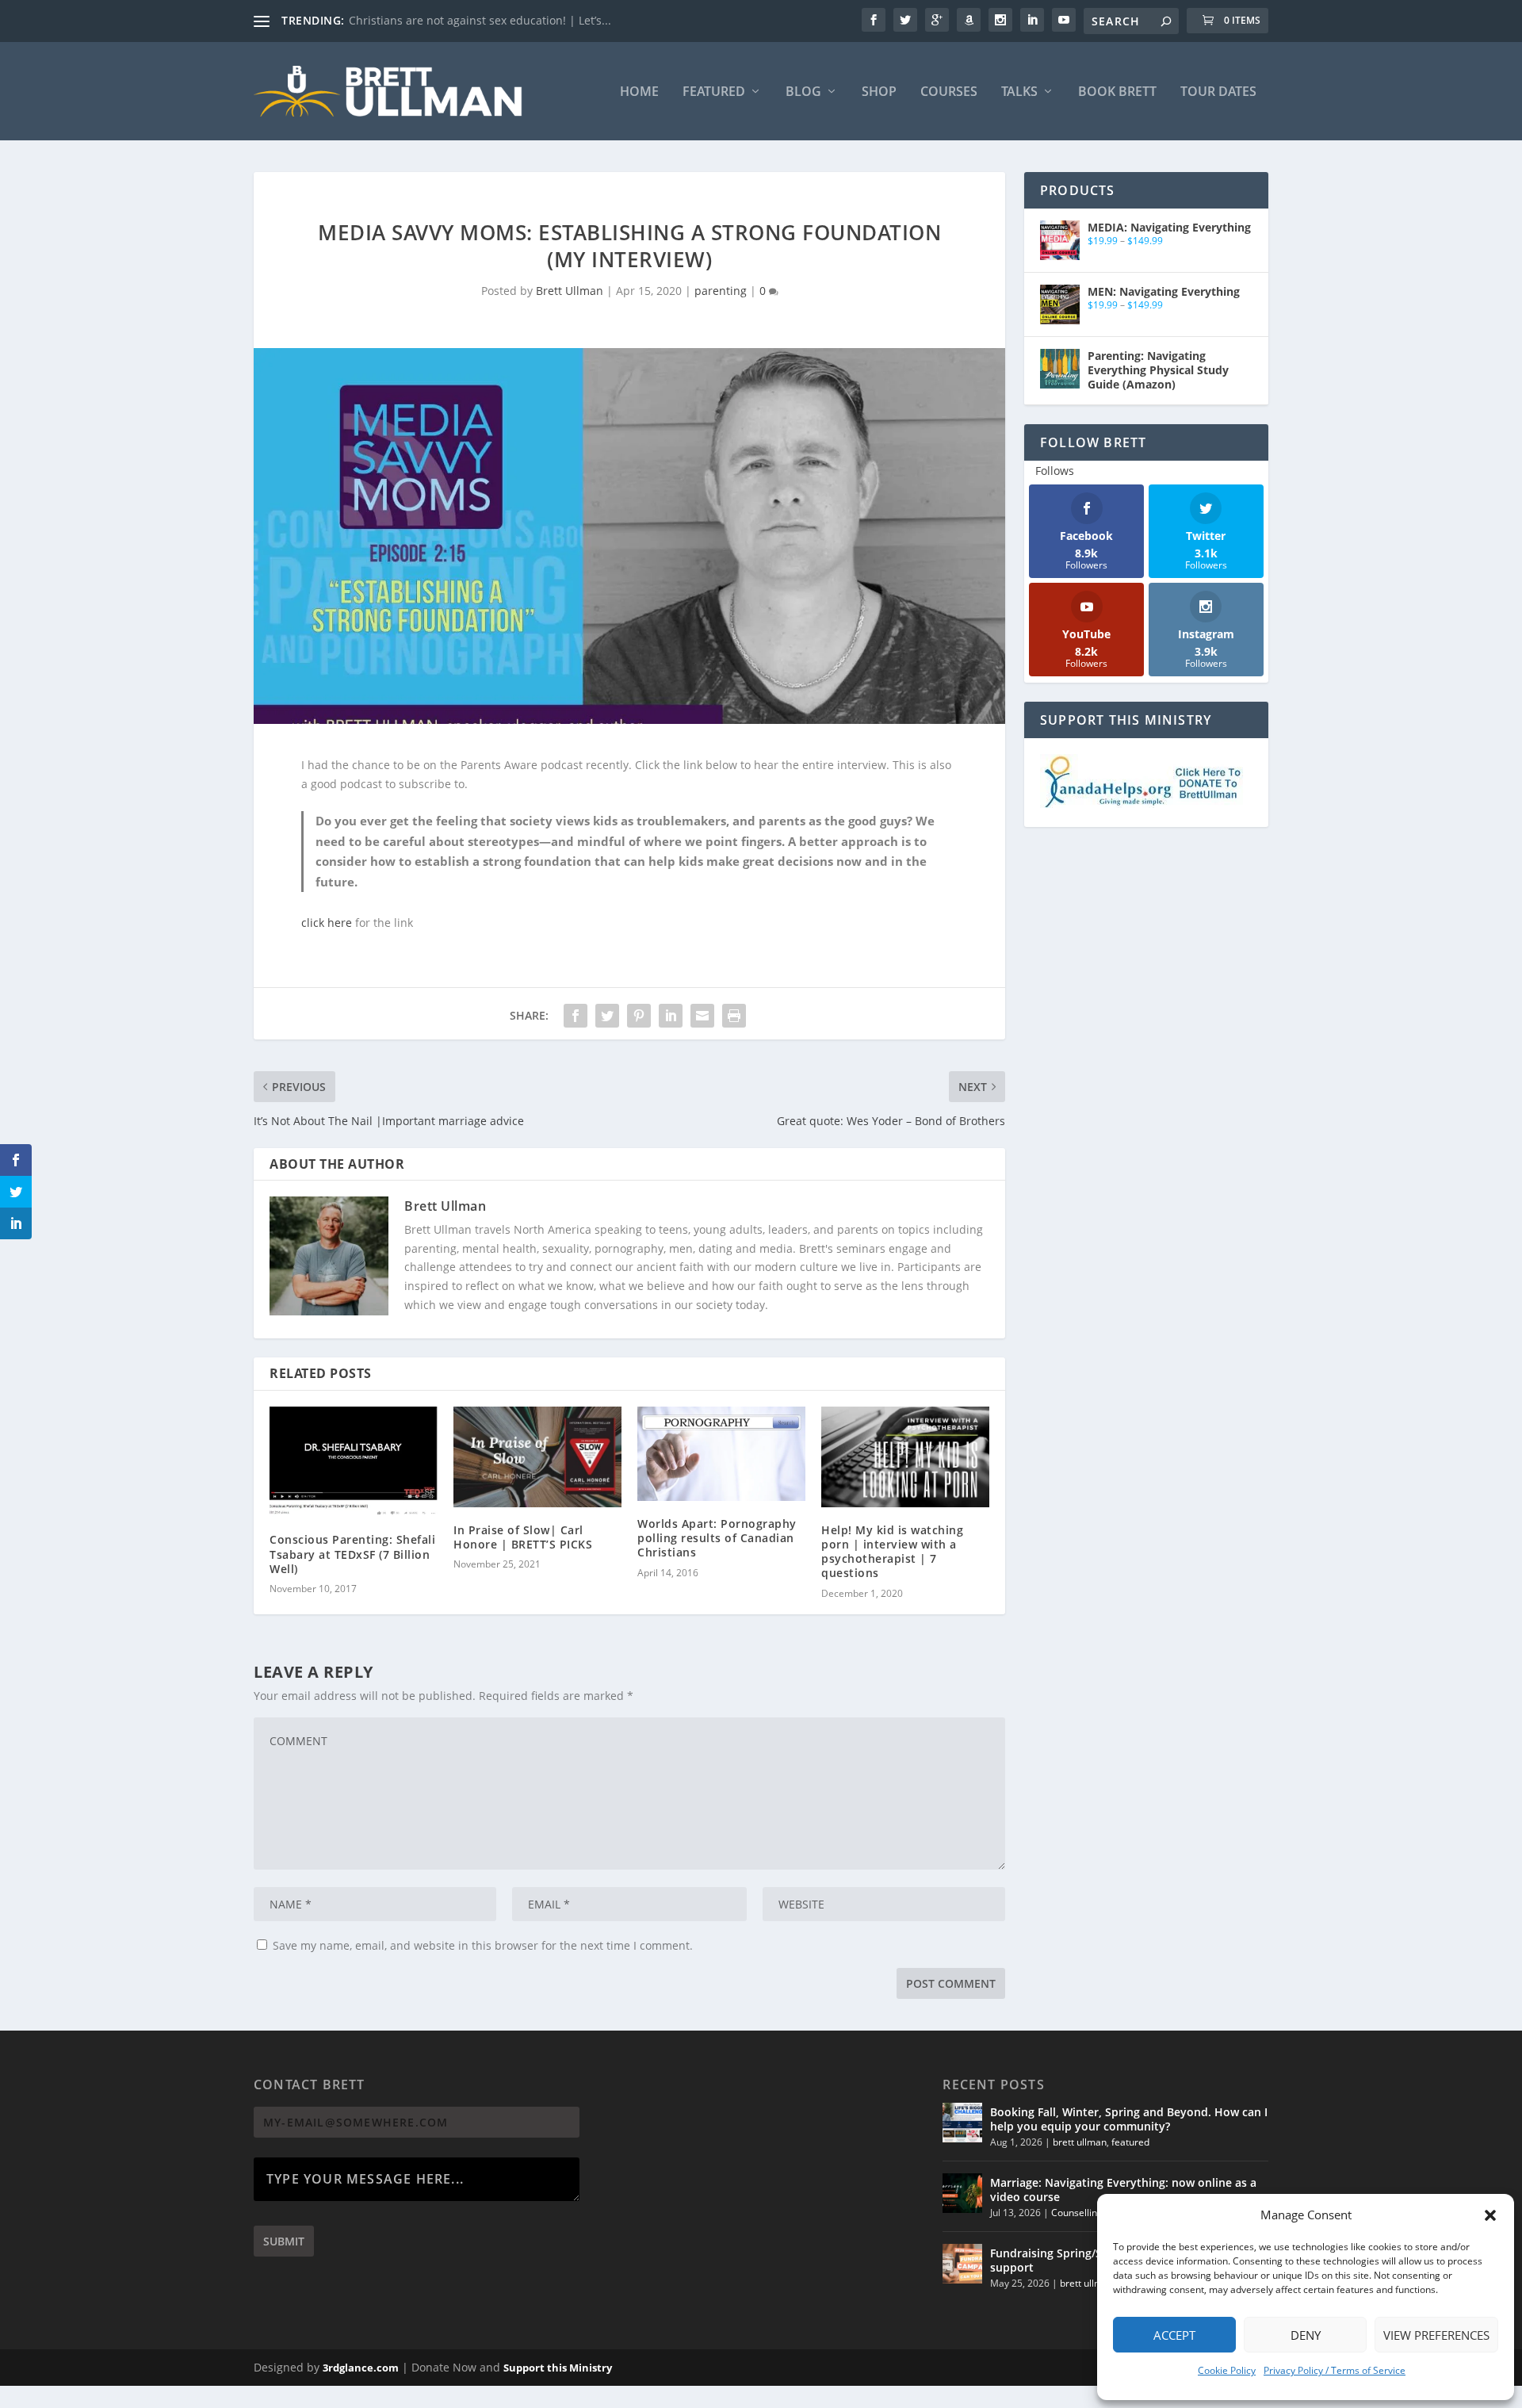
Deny (1306, 2335)
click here (327, 923)
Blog (803, 92)
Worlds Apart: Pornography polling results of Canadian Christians (717, 1538)
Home (639, 92)
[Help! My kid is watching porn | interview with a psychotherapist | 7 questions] (905, 1457)
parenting (721, 291)
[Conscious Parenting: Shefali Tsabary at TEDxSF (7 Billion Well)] (354, 1462)
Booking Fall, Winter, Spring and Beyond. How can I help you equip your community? (1129, 2119)
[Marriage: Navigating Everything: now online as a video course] (962, 2193)
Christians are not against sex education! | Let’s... (480, 20)
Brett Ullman (570, 291)
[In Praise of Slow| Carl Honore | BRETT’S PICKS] (537, 1457)
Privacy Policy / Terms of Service (1335, 2370)
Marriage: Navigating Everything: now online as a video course (1123, 2190)
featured (1130, 2142)
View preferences (1436, 2335)
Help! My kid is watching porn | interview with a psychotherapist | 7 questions (892, 1552)
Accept (1174, 2335)
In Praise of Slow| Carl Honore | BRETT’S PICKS (523, 1537)
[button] (1490, 2215)
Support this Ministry (558, 2368)
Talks (1019, 92)
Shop (879, 92)
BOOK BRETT (1117, 92)
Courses (949, 92)
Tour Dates (1218, 92)
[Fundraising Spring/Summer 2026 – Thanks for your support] (962, 2264)
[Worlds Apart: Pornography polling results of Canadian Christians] (721, 1454)
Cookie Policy (1227, 2370)
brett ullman (1080, 2142)
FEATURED (714, 92)
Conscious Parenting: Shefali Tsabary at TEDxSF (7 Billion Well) (352, 1554)
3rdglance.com (361, 2368)
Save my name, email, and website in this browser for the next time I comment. (483, 1945)
